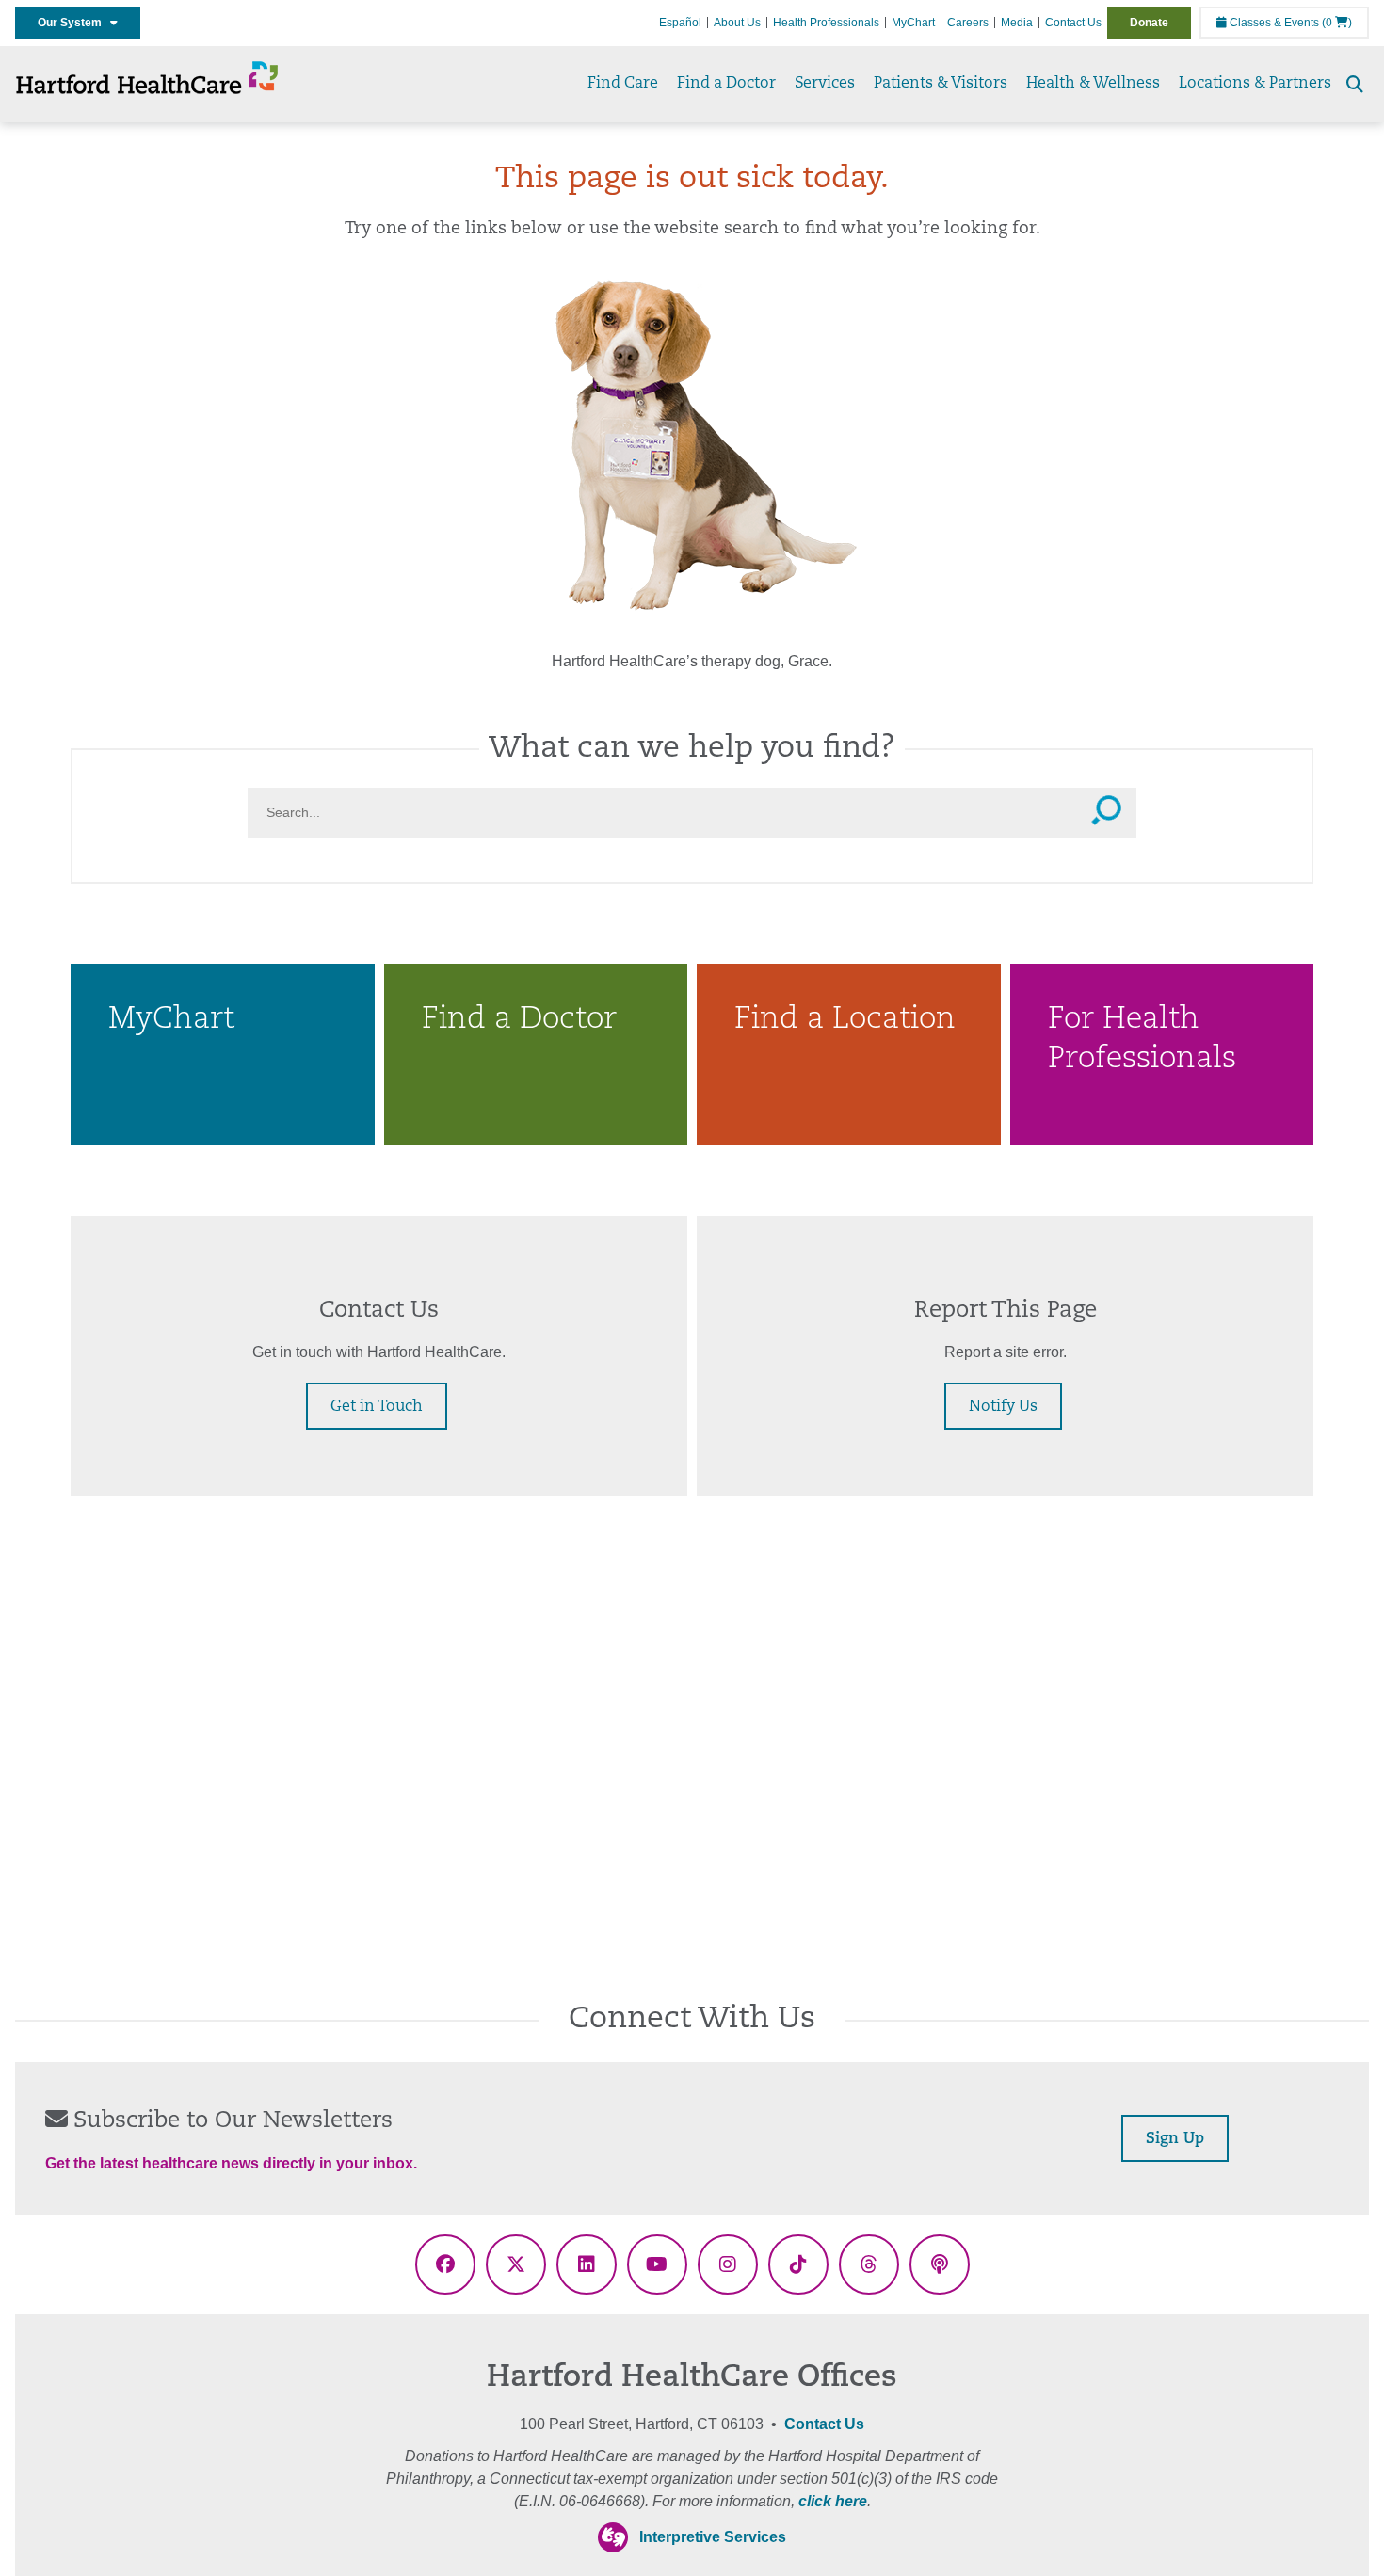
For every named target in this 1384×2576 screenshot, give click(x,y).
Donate (1149, 23)
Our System (74, 23)
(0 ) (1337, 23)
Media (1017, 23)
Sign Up (1175, 2139)
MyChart (913, 23)
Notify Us (1003, 1407)
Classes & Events (1273, 23)
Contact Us (1073, 23)
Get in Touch (377, 1407)
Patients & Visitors (941, 84)
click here (833, 2501)
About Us (737, 23)
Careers (968, 23)
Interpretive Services (713, 2537)
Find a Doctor (726, 84)
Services (825, 84)
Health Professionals (826, 23)
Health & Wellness (1093, 84)
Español (680, 23)
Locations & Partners (1255, 84)
